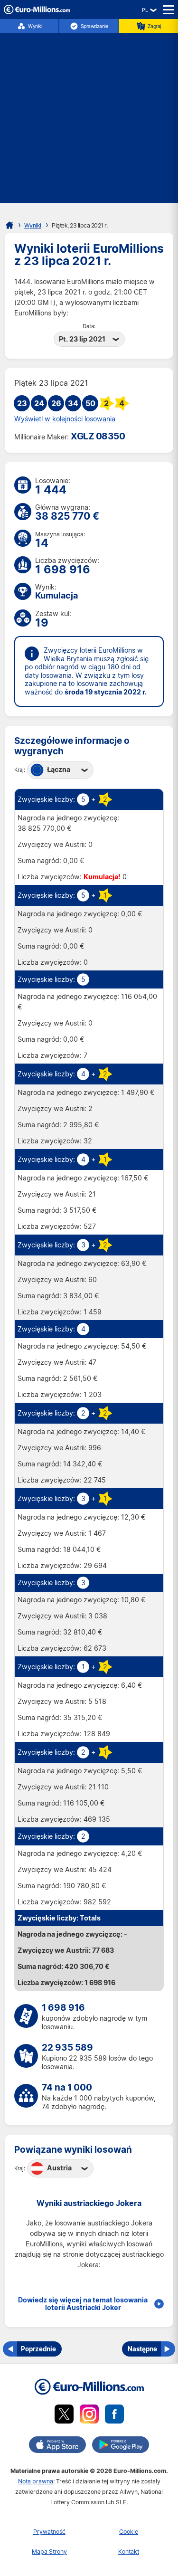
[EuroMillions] (37, 12)
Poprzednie (38, 2349)
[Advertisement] (89, 114)
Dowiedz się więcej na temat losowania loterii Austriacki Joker (83, 2304)
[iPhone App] (57, 2446)
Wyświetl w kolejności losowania (65, 419)
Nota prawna (36, 2481)
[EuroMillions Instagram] (89, 2416)
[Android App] (121, 2446)
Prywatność (49, 2532)
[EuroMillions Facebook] (114, 2416)
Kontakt (129, 2552)
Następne (142, 2349)
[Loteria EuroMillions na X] (64, 2416)
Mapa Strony (49, 2552)
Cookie (129, 2532)
